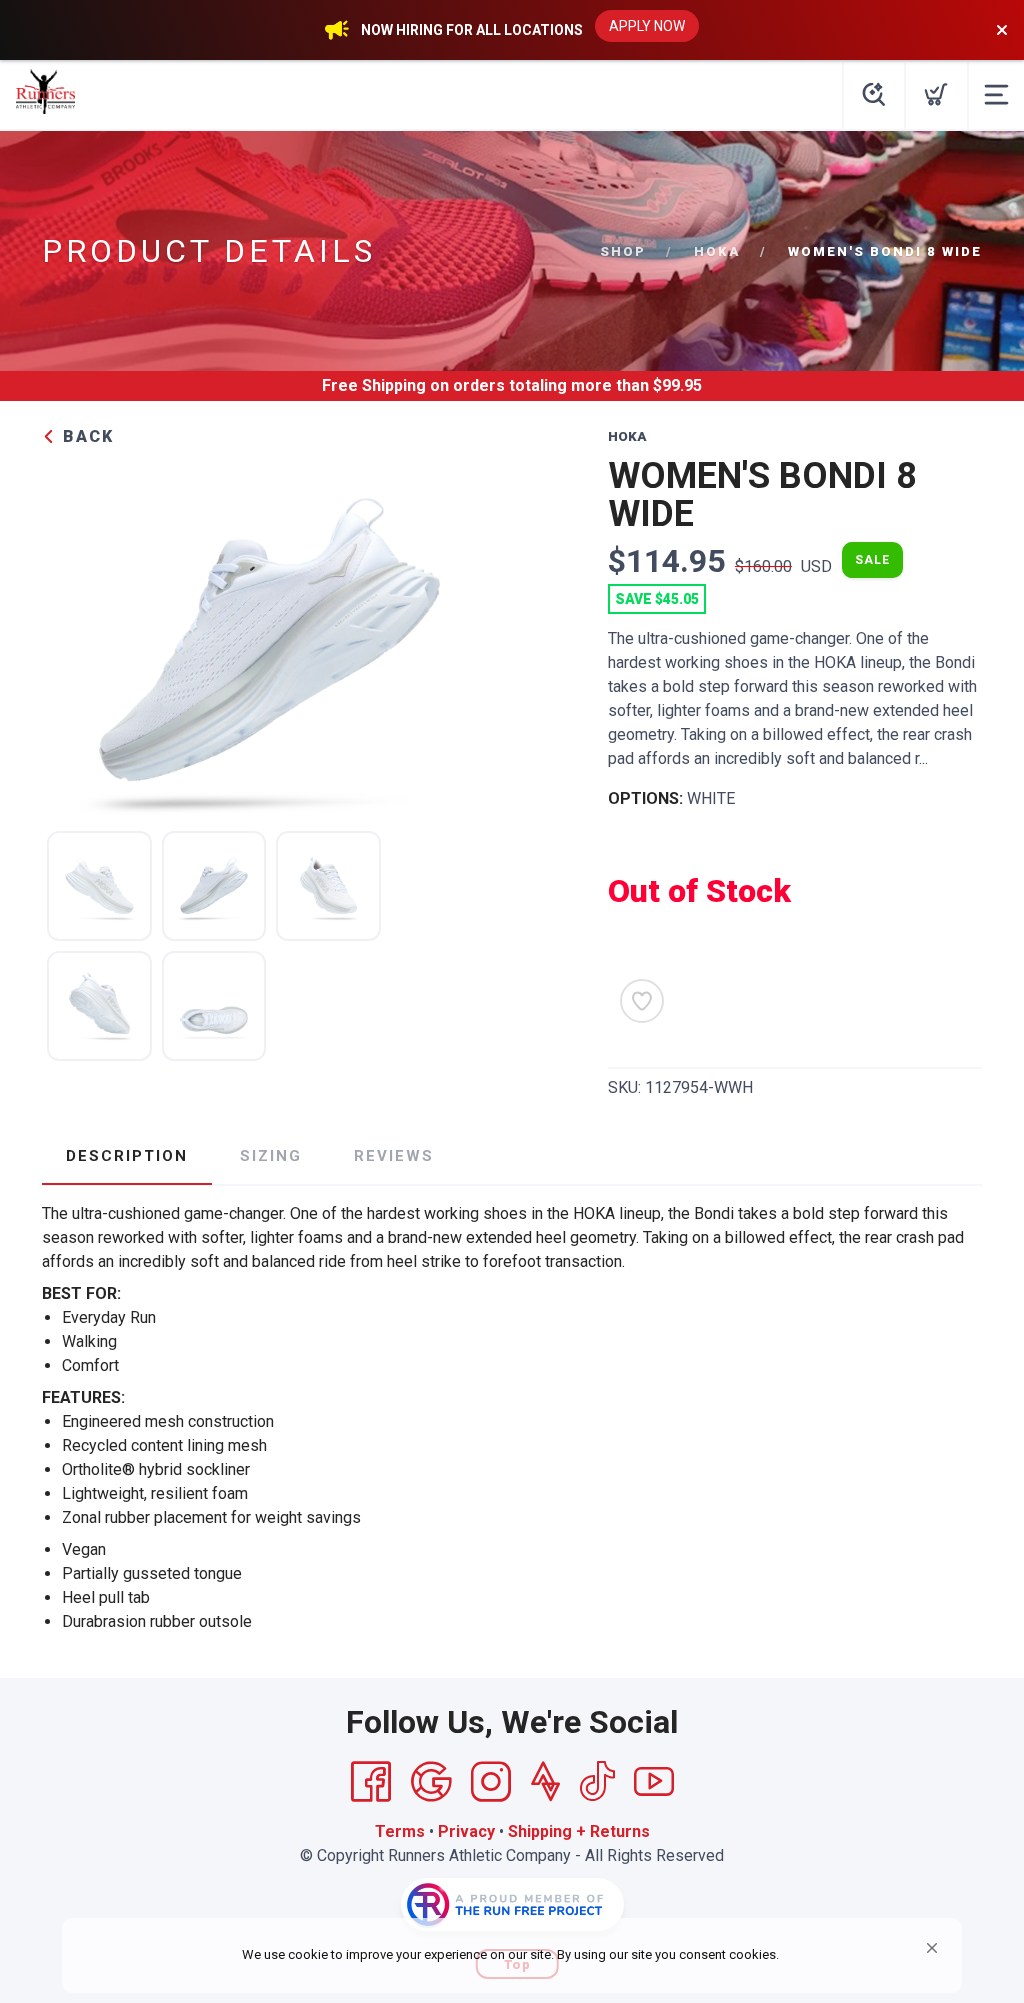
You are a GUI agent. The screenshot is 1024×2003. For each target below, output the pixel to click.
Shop (623, 251)
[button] (932, 1948)
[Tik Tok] (597, 1782)
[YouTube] (654, 1782)
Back (85, 436)
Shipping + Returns (579, 1831)
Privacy (466, 1831)
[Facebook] (371, 1782)
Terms (400, 1831)
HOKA (717, 251)
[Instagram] (491, 1782)
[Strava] (545, 1782)
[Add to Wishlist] (642, 1001)
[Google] (431, 1782)
